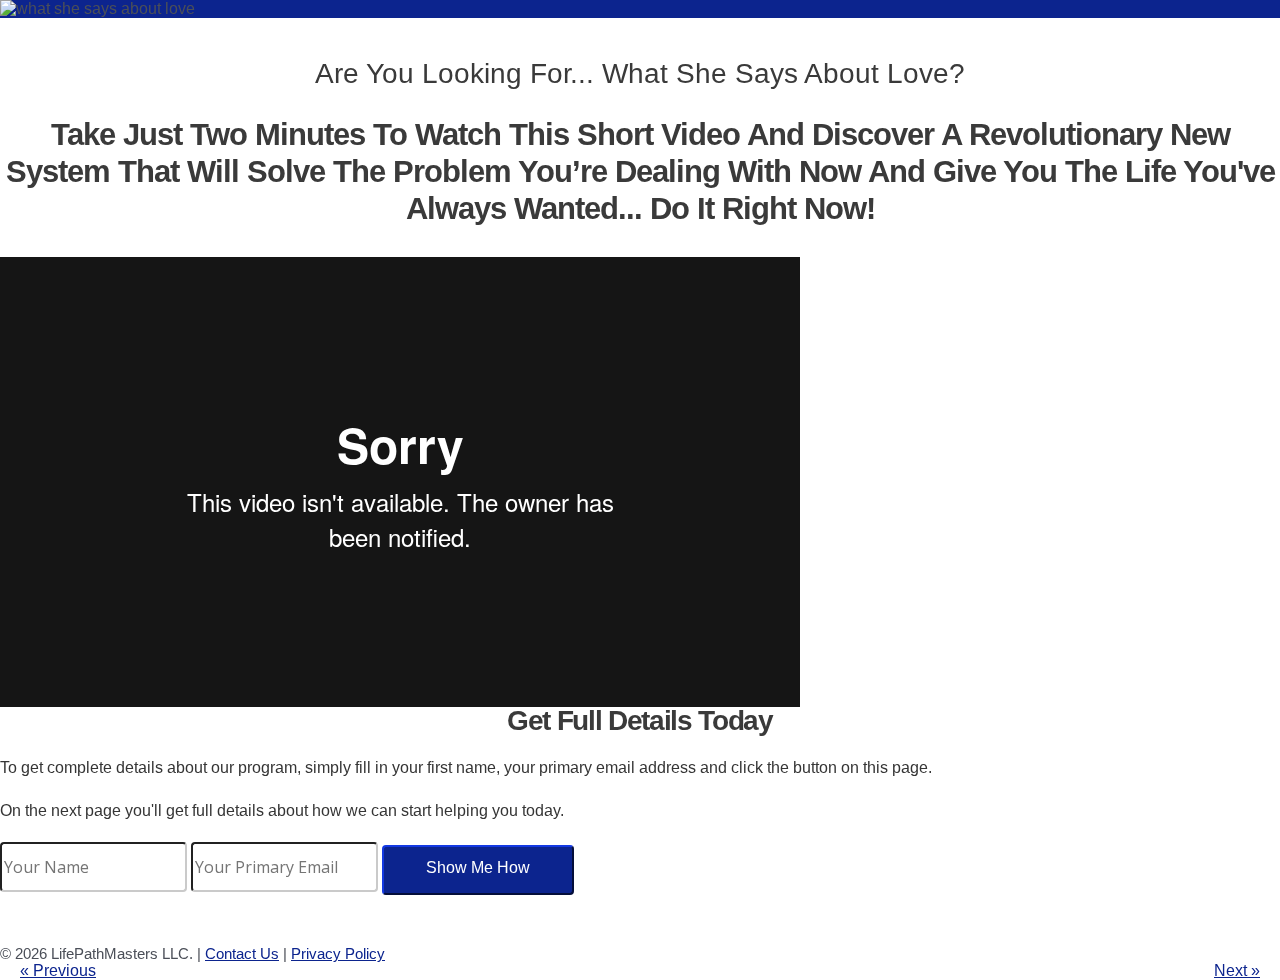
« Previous (58, 970)
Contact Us (242, 953)
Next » (1237, 970)
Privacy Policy (338, 953)
